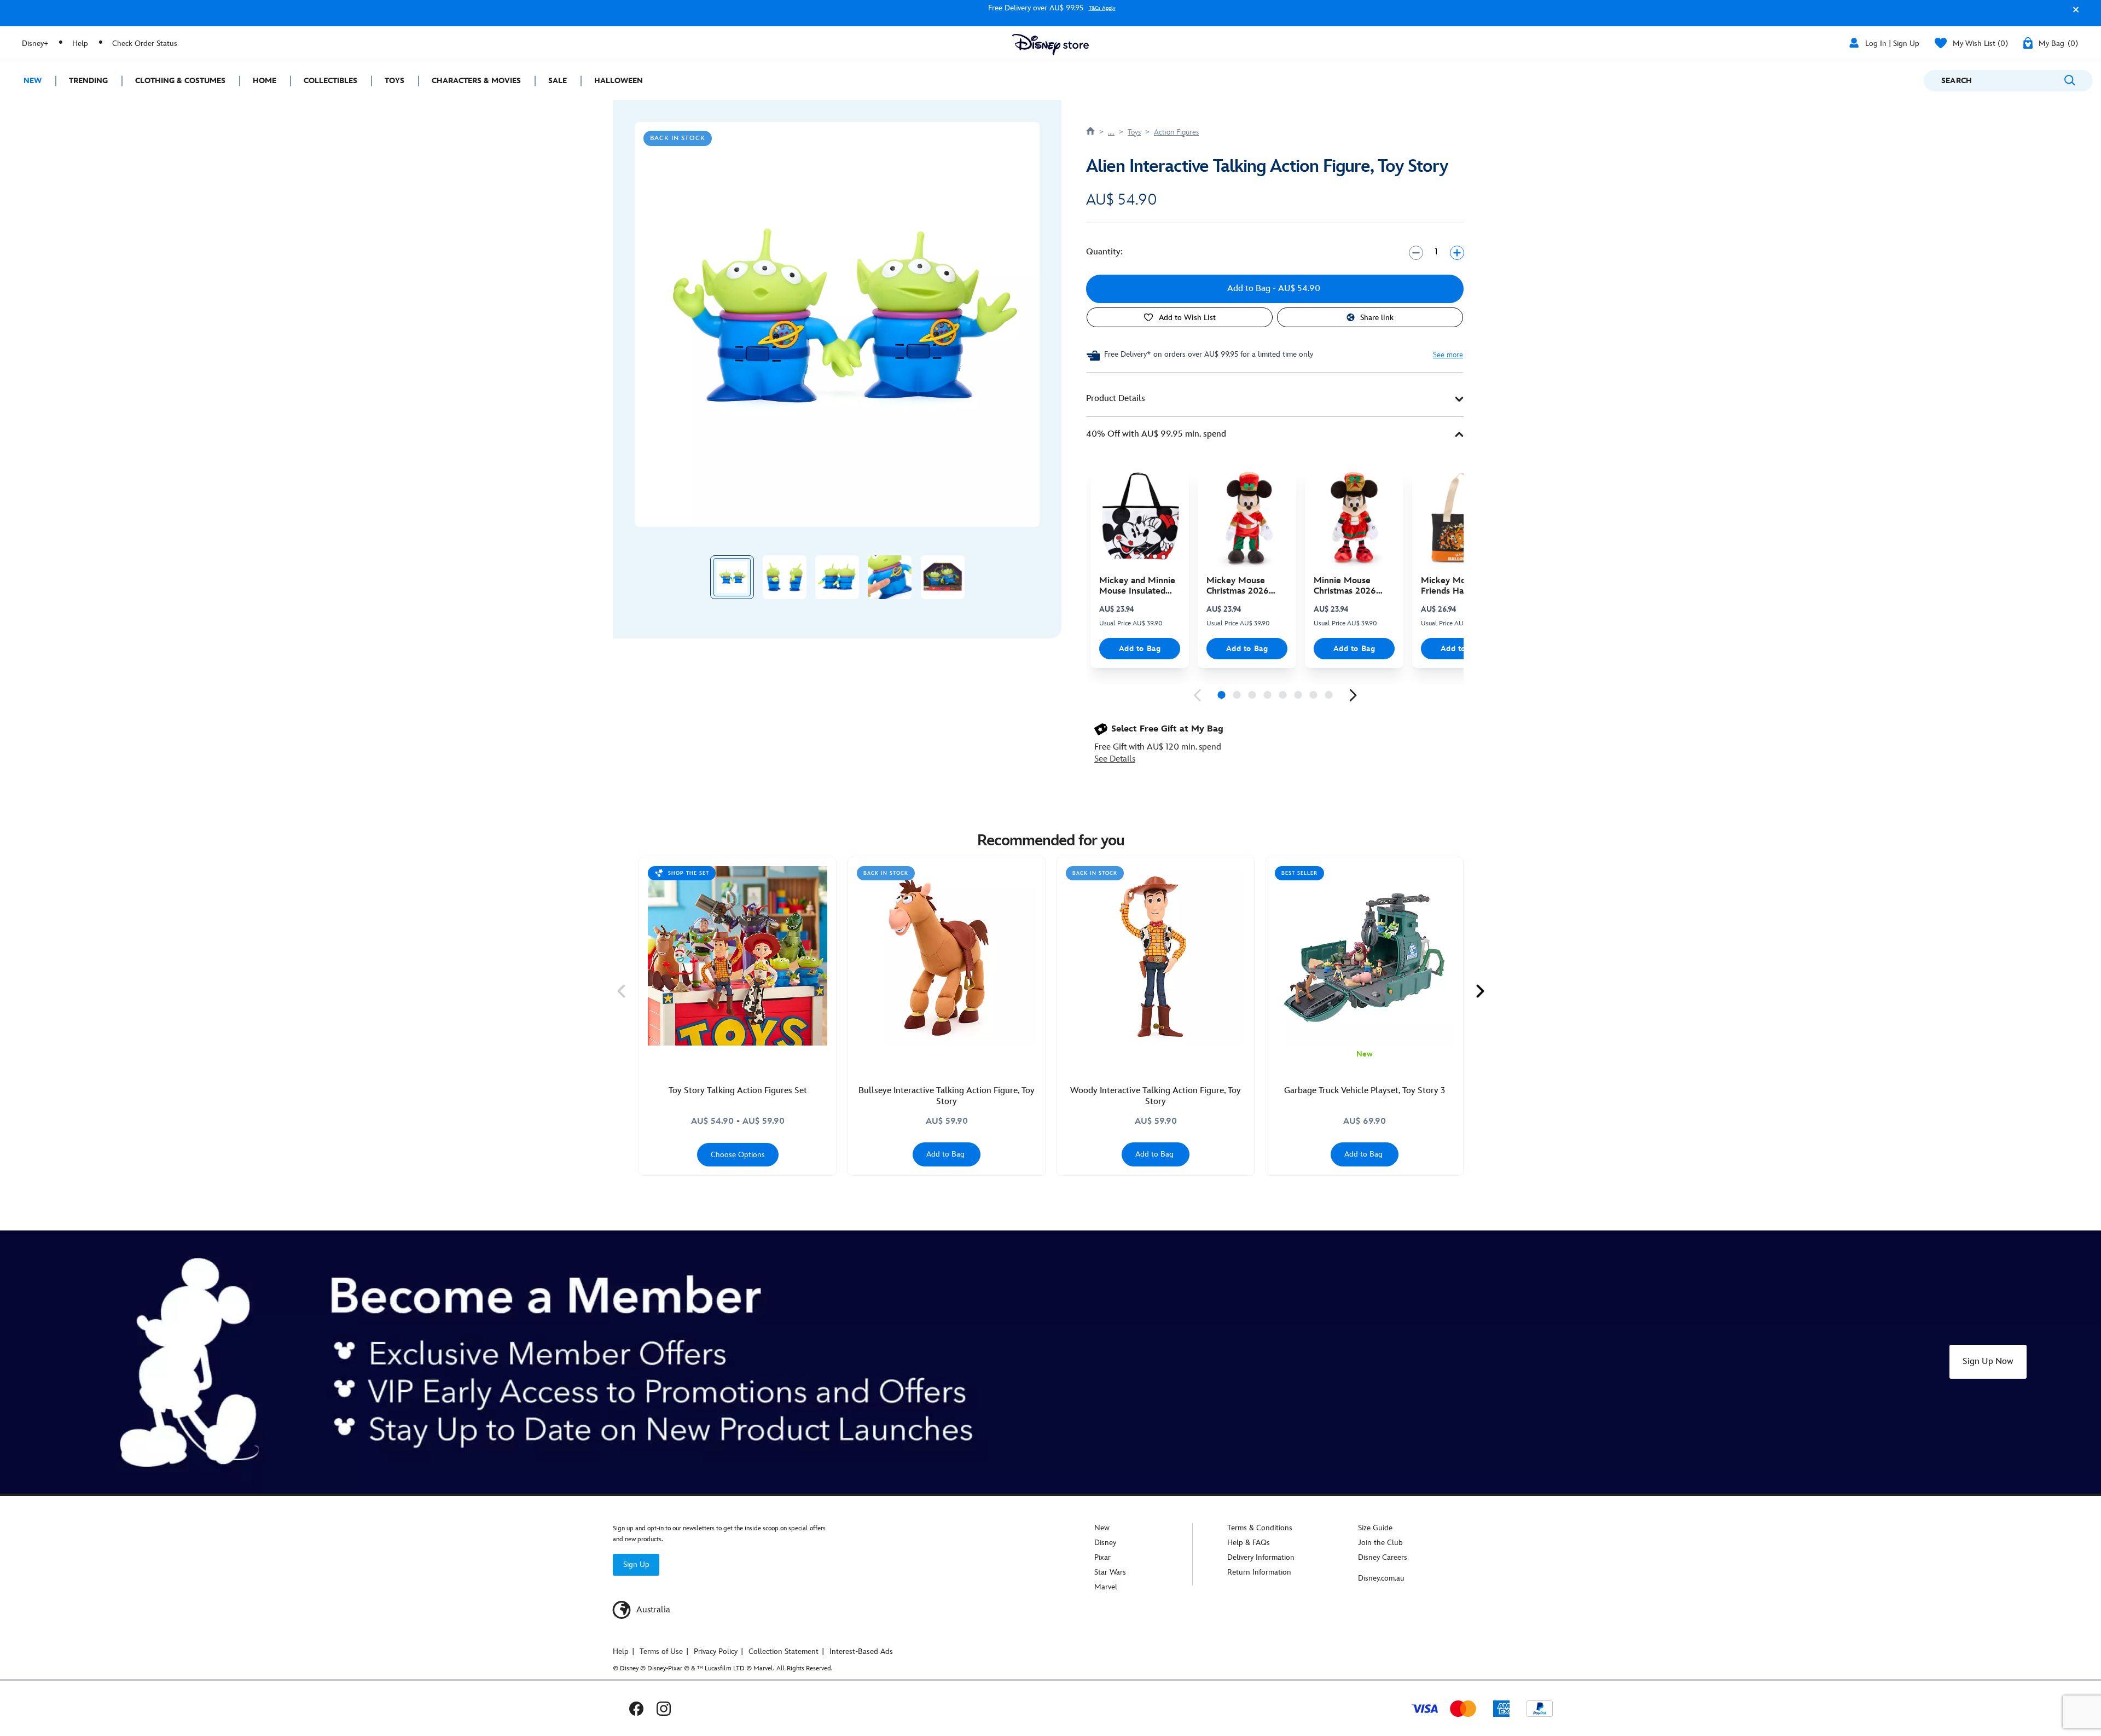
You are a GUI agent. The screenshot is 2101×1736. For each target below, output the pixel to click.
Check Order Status (145, 43)
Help (80, 43)
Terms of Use (661, 1651)
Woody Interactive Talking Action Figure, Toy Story (1156, 1096)
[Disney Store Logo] (1050, 45)
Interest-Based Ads (861, 1651)
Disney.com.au (1381, 1578)
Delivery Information (1261, 1557)
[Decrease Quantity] (1416, 252)
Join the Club (1380, 1543)
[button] (2073, 14)
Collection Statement (783, 1651)
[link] (1197, 695)
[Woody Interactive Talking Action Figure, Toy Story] (1156, 956)
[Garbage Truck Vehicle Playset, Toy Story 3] (1365, 956)
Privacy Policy (716, 1651)
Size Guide (1375, 1528)
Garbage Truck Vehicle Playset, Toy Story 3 (1365, 1091)
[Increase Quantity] (1457, 252)
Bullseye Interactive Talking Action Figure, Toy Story (947, 1096)
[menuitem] (28, 81)
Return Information (1259, 1572)
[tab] (1275, 399)
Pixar (1102, 1557)
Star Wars (1110, 1572)
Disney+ (35, 43)
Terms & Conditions (1260, 1528)
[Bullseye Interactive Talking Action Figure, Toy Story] (947, 956)
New (1102, 1528)
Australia (652, 1610)
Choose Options (738, 1155)
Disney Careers (1383, 1557)
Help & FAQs (1249, 1543)
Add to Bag (1140, 649)
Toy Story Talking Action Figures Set (738, 1091)
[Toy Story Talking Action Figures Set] (738, 956)
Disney (1105, 1543)
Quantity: (1104, 252)
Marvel (1106, 1587)
